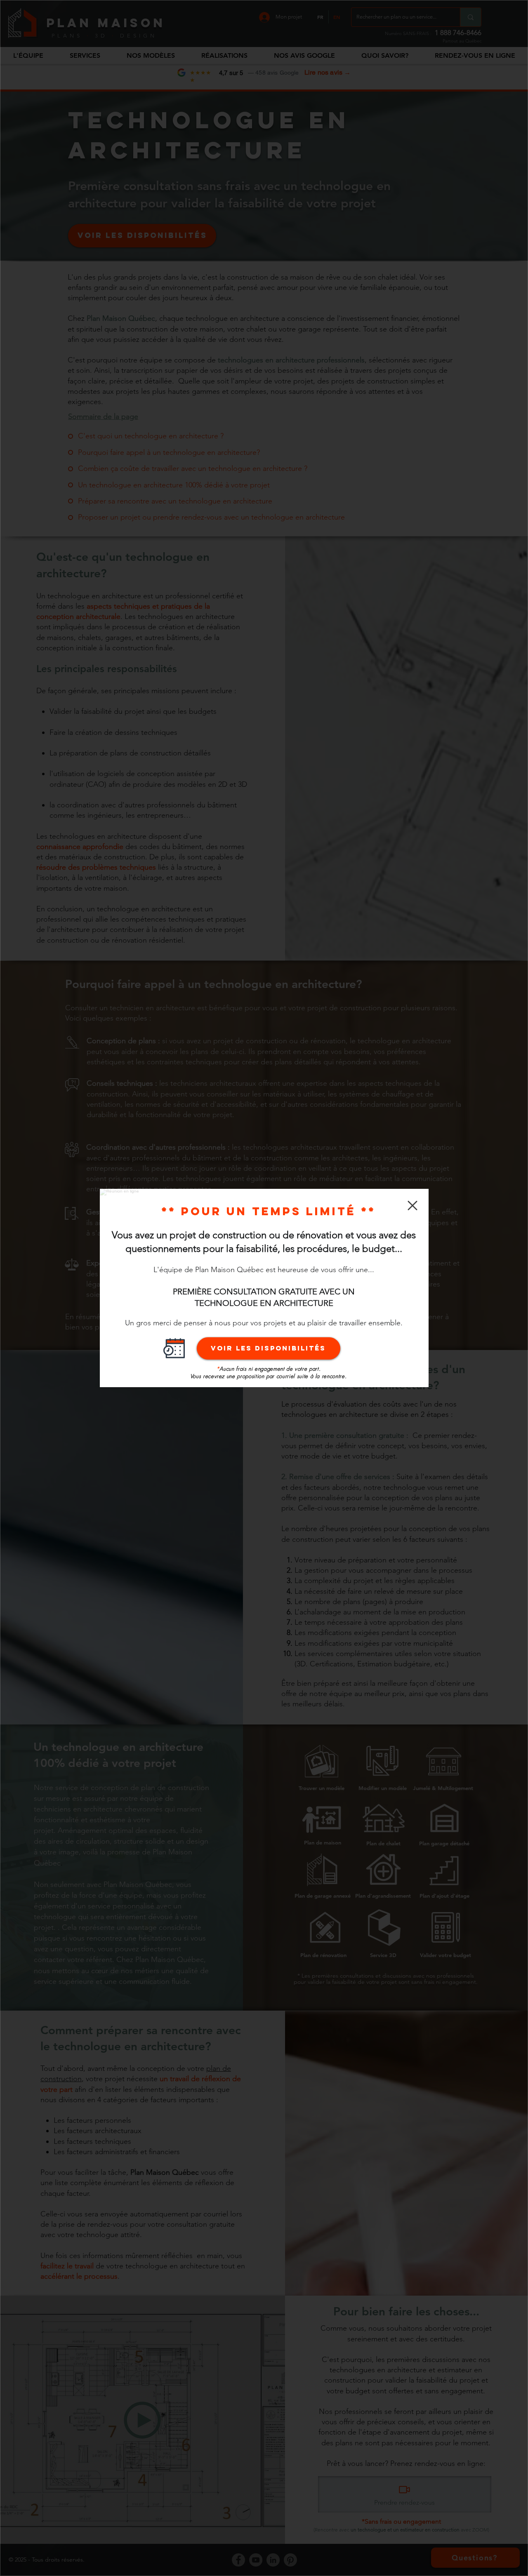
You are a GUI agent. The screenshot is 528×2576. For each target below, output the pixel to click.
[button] (412, 1206)
